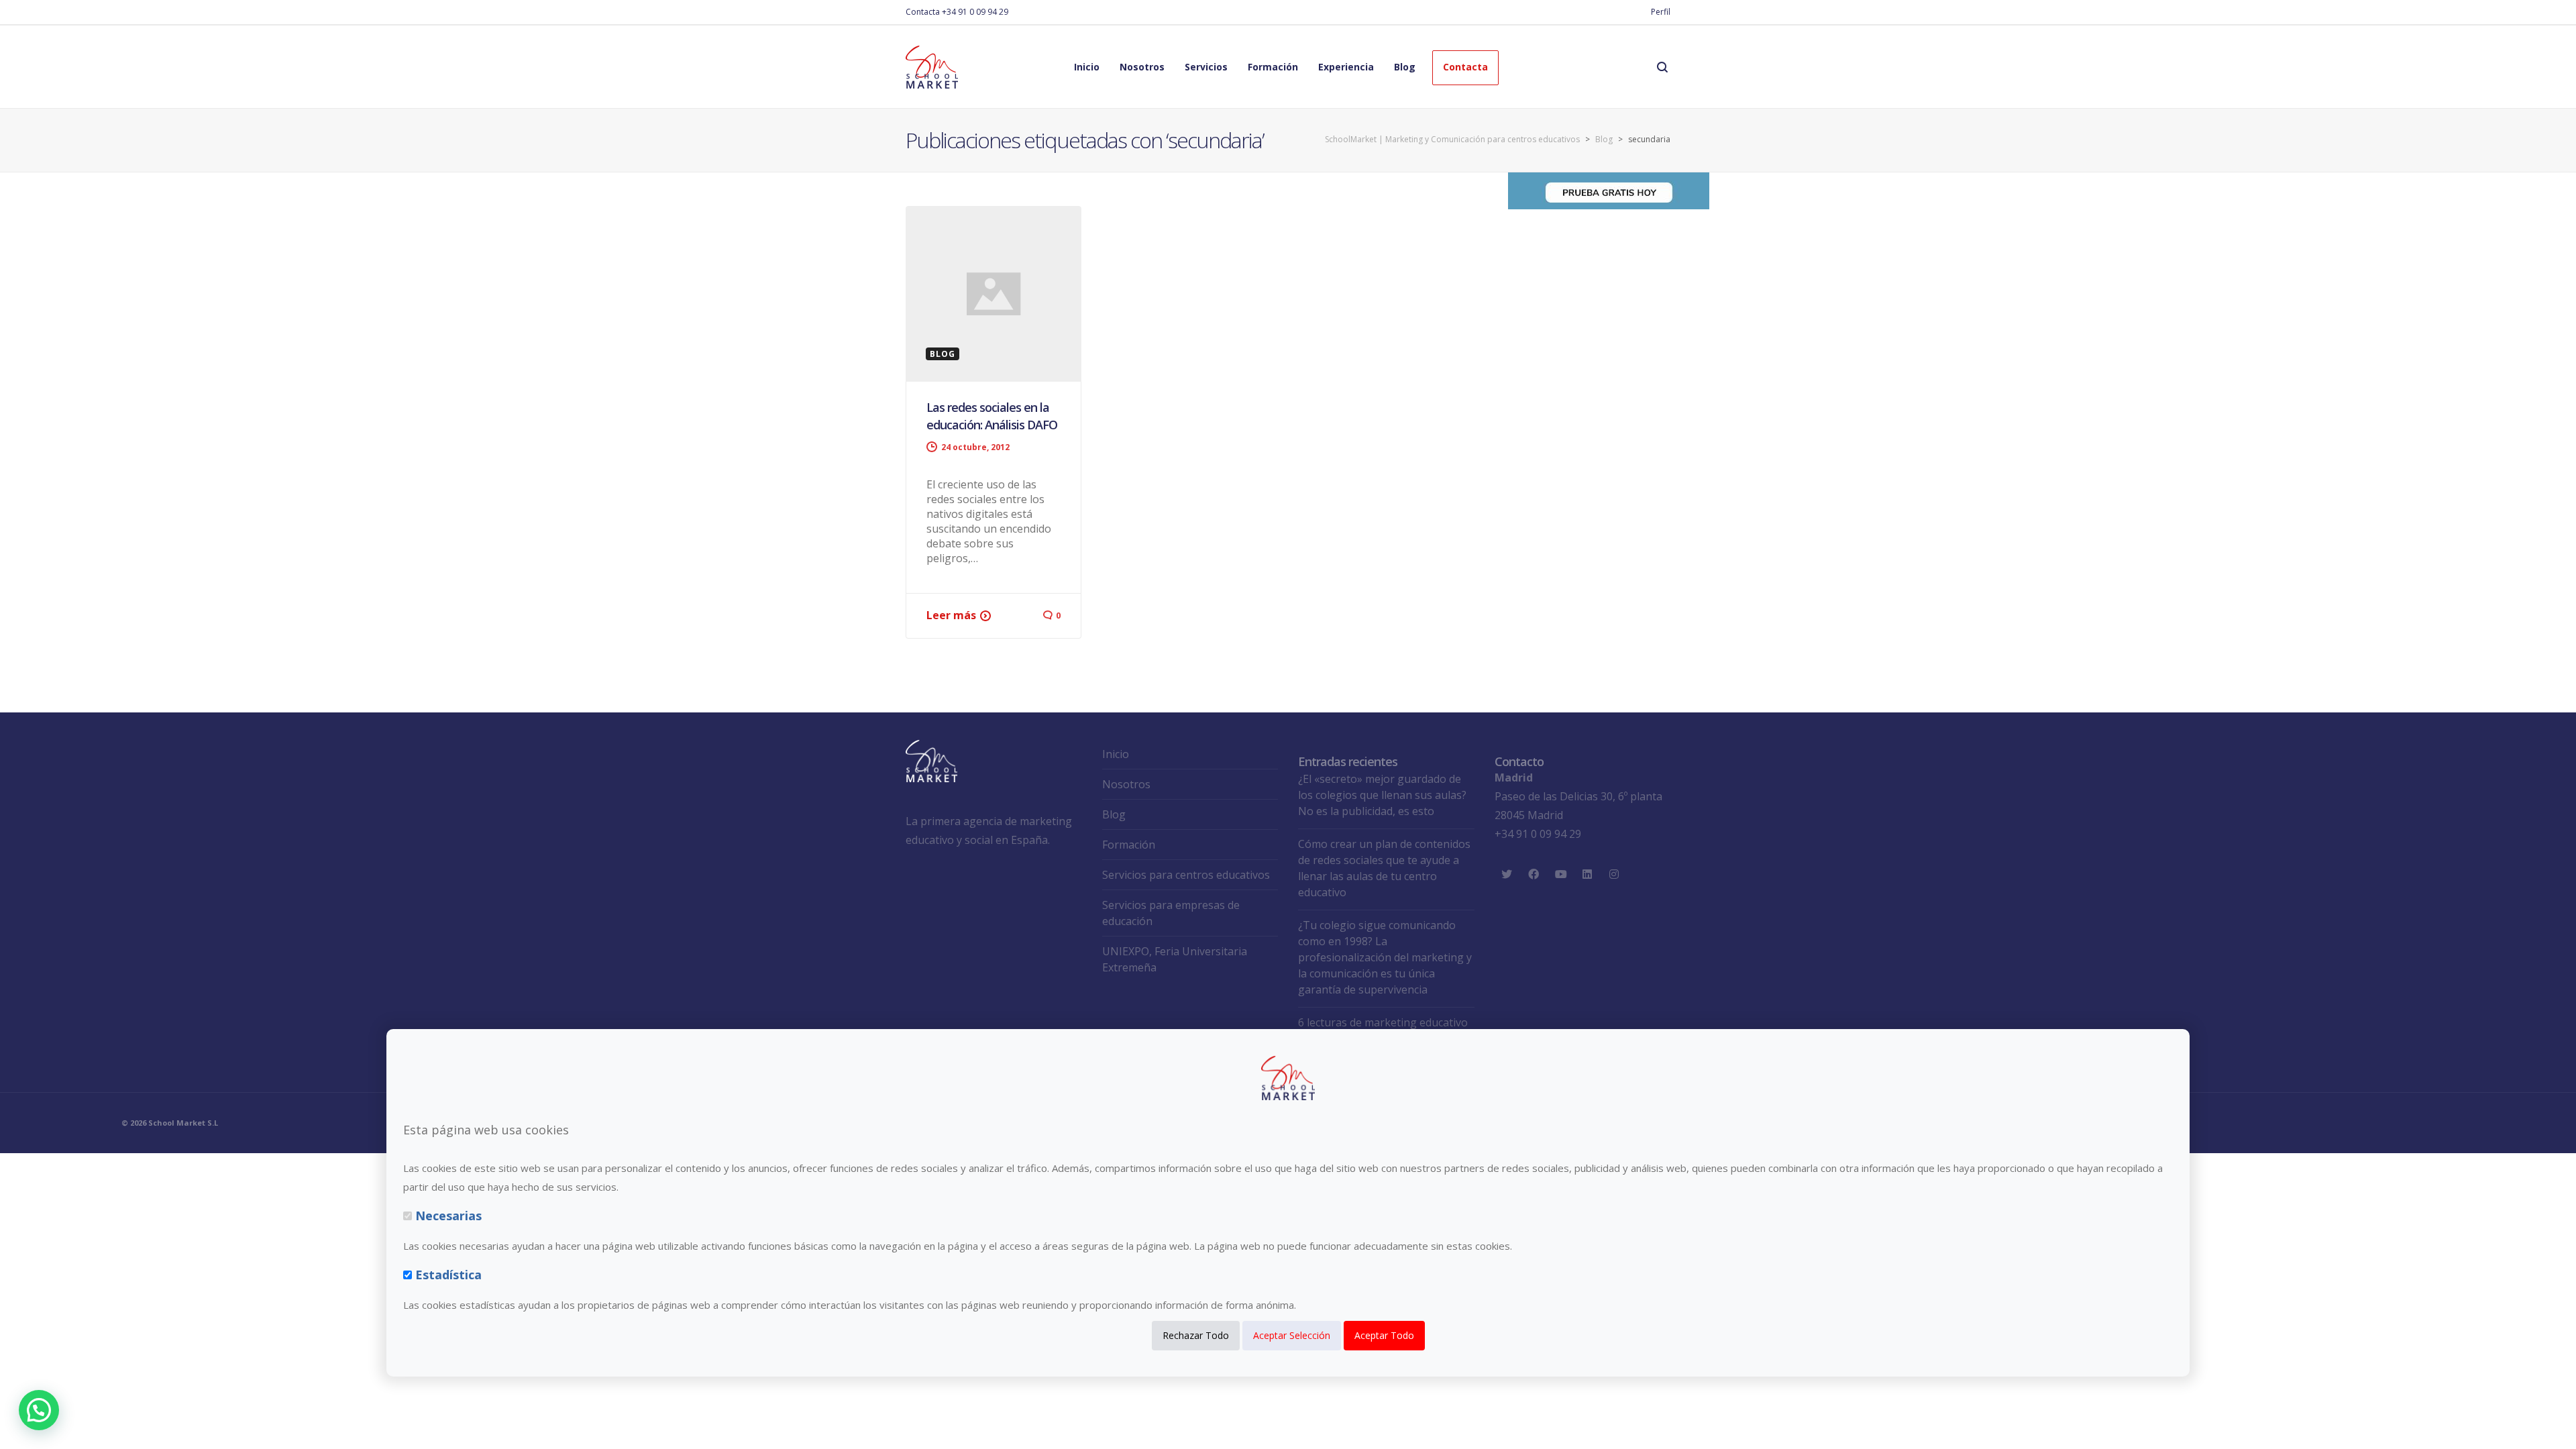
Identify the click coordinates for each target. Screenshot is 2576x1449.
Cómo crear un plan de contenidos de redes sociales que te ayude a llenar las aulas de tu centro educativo (1384, 868)
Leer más (951, 615)
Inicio (1116, 754)
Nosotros (1126, 784)
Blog (1114, 814)
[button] (39, 1410)
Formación (1129, 845)
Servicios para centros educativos (1186, 875)
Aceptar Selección (1292, 1335)
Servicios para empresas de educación (1171, 913)
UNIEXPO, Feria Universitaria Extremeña (1175, 959)
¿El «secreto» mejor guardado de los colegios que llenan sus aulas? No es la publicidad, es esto (1382, 795)
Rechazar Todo (1196, 1335)
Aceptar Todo (1384, 1335)
